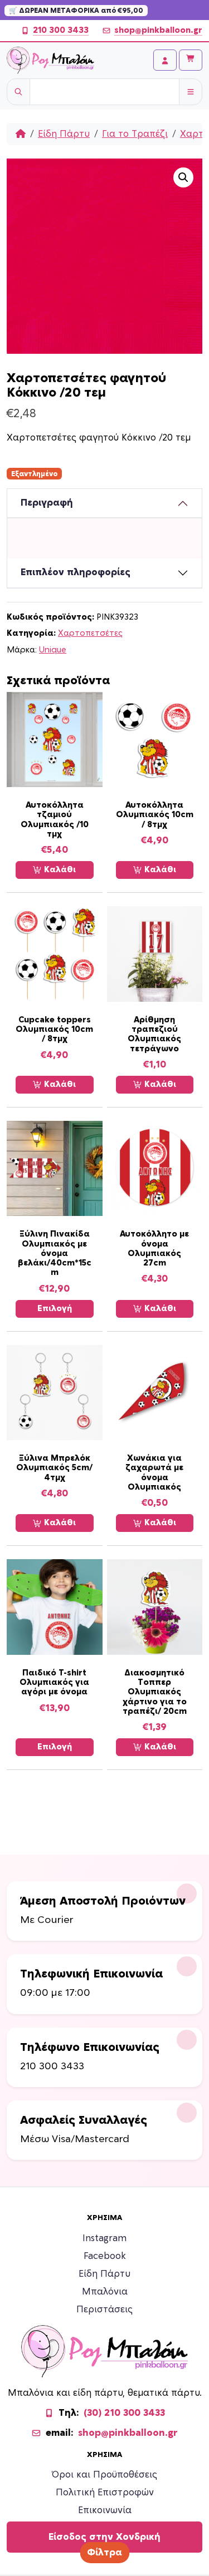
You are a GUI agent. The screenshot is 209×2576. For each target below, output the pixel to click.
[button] (183, 177)
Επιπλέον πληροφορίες (76, 572)
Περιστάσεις (104, 2310)
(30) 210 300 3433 (124, 2413)
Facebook (105, 2256)
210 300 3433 (61, 30)
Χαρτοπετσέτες (90, 633)
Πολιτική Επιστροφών (105, 2493)
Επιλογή (55, 1309)
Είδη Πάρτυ (64, 134)
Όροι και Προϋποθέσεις (104, 2475)
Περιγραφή (47, 503)
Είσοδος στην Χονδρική (104, 2537)
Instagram (104, 2238)
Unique (53, 650)
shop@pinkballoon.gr (158, 30)
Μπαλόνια (105, 2292)
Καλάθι (59, 870)
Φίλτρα (104, 2553)
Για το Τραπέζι (135, 134)
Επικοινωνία (105, 2510)
